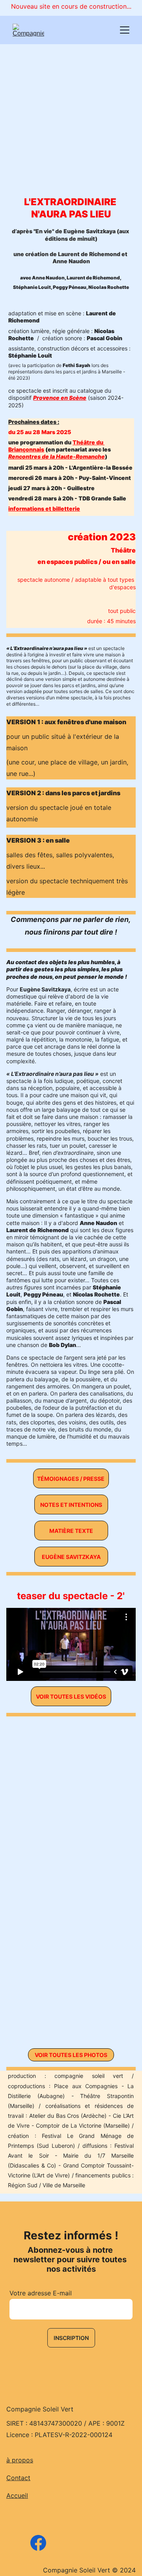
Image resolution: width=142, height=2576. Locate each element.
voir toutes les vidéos (71, 1696)
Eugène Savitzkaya (71, 1557)
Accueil (17, 2495)
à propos (20, 2460)
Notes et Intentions (71, 1505)
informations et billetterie (44, 509)
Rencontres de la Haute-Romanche (57, 456)
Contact (18, 2478)
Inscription (71, 2338)
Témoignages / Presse (71, 1479)
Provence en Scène (60, 398)
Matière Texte (71, 1531)
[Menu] (125, 30)
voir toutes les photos (71, 2055)
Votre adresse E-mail (41, 2293)
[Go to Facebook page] (38, 2543)
